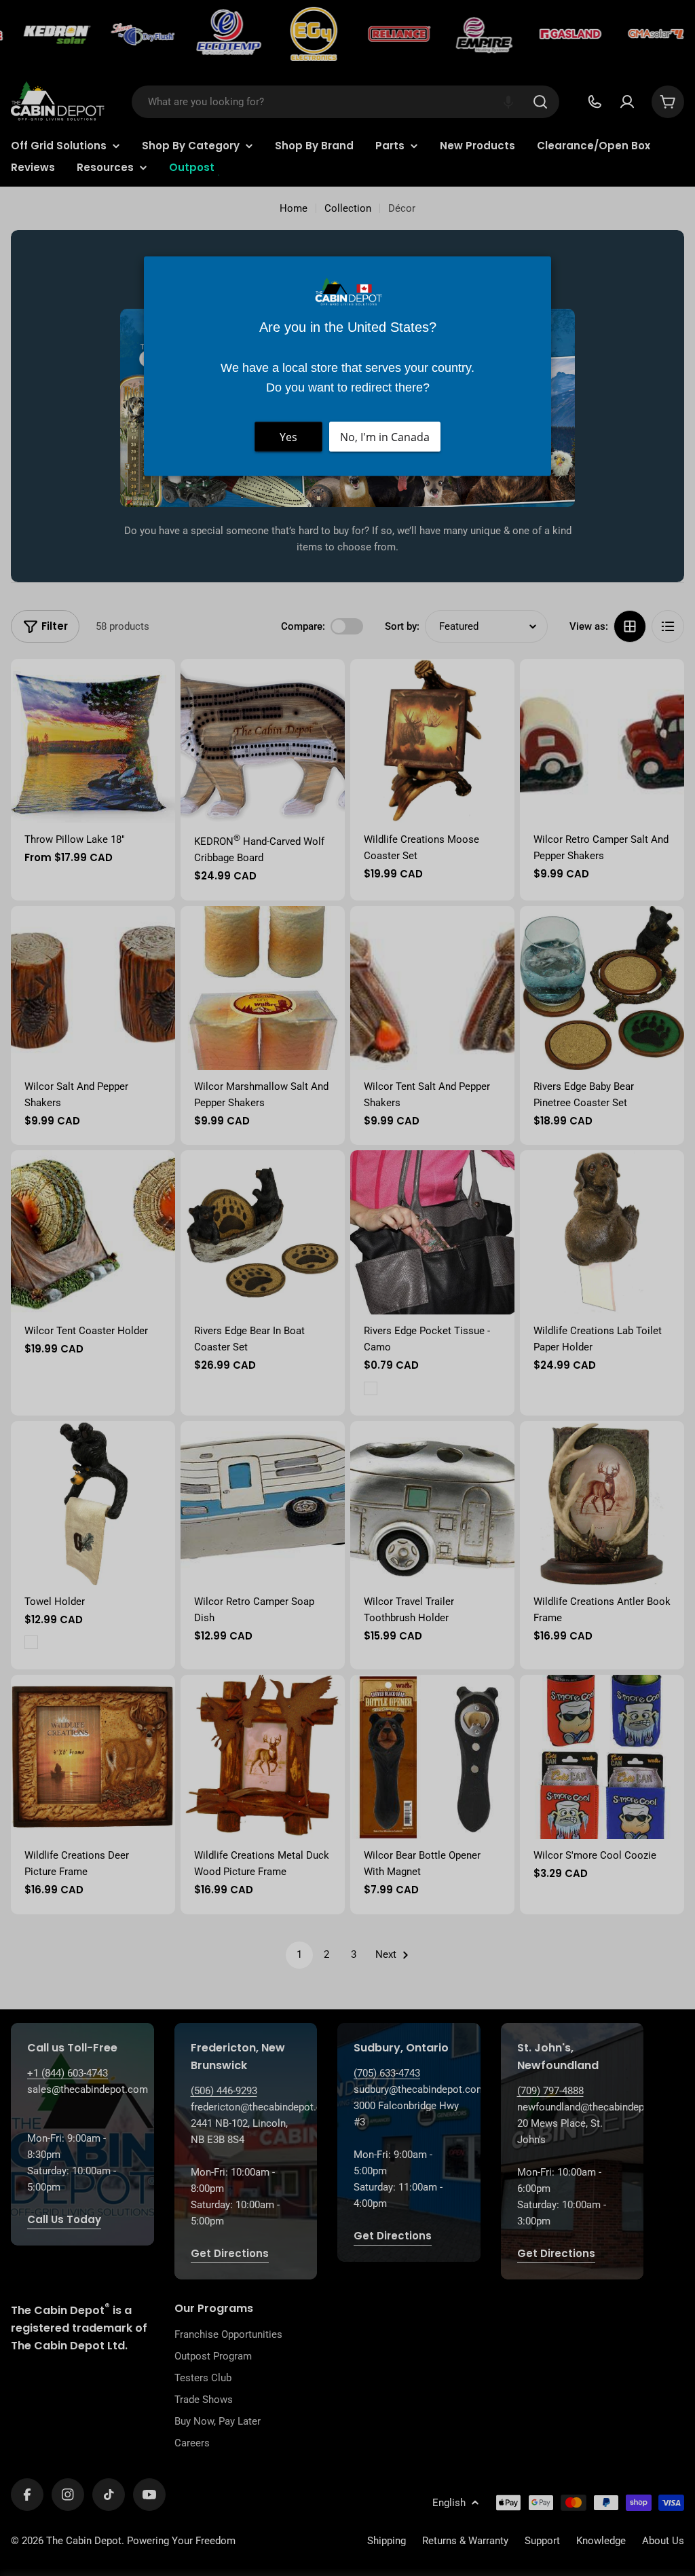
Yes (288, 437)
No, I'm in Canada (385, 437)
